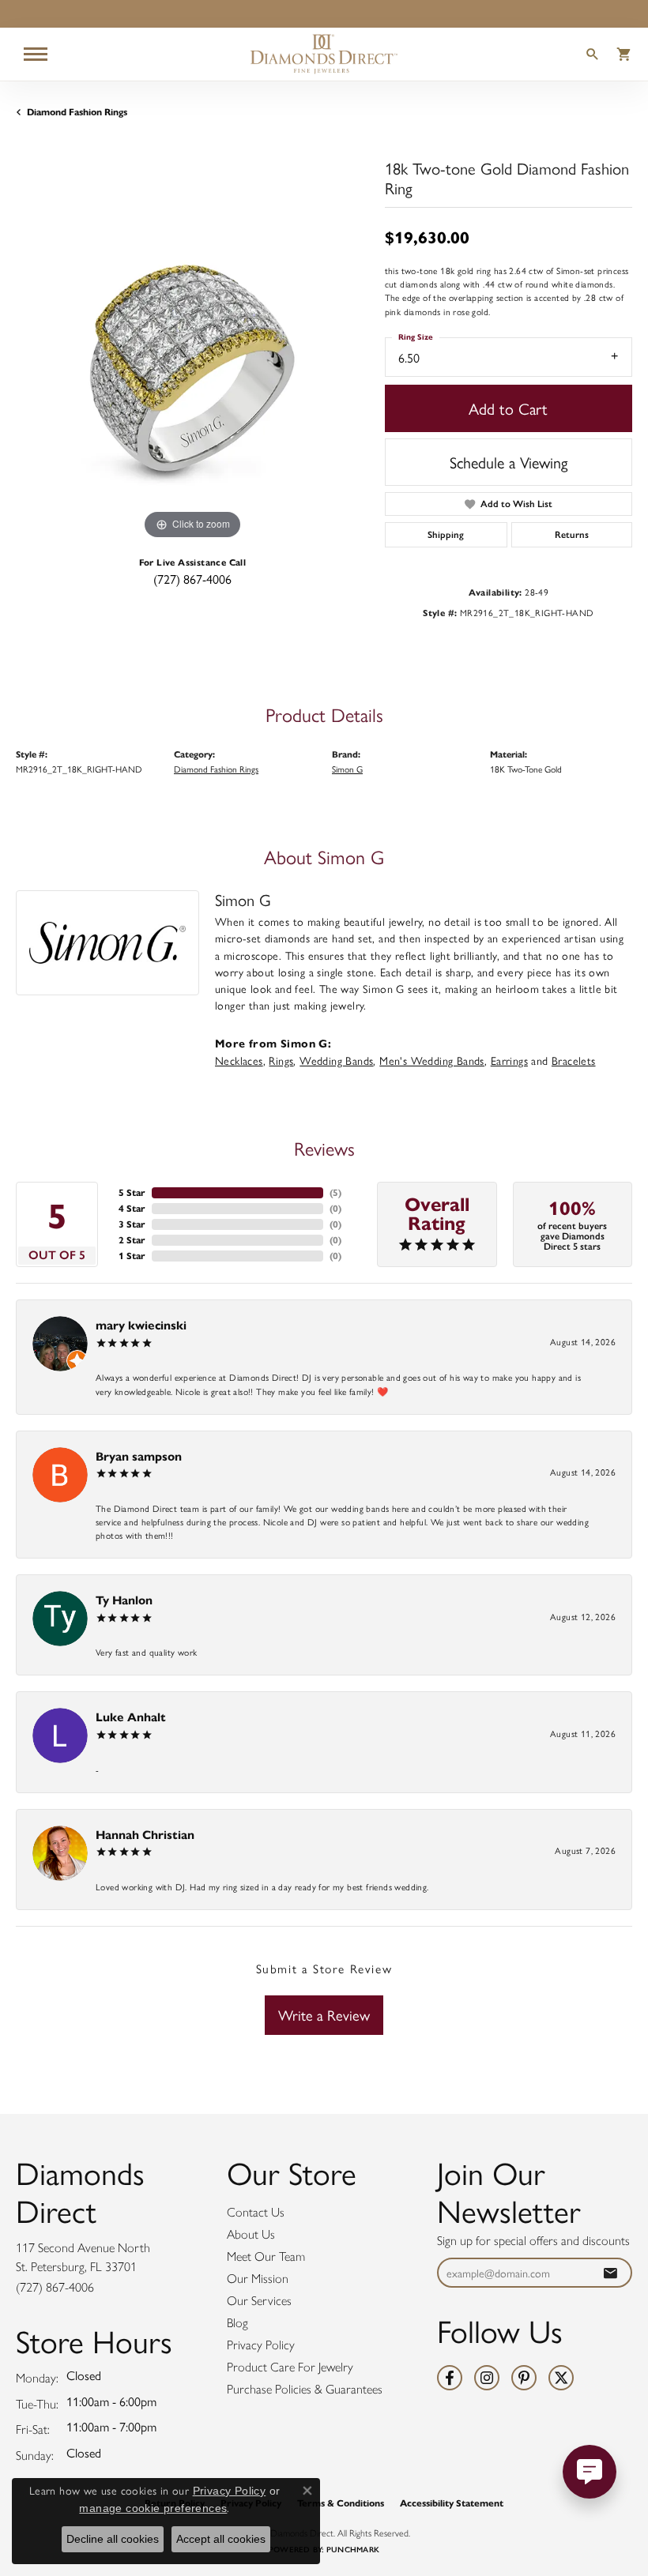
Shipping (446, 535)
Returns (572, 535)
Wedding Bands (336, 1060)
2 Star (132, 1240)
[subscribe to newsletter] (610, 2273)
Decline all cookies (113, 2539)
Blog (237, 2323)
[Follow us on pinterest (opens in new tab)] (524, 2378)
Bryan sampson (139, 1456)
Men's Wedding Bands (432, 1060)
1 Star (132, 1256)
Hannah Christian (145, 1835)
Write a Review (324, 2015)
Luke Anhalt (131, 1717)
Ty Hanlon (124, 1600)
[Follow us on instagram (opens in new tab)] (487, 2378)
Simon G (347, 769)
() (335, 1192)
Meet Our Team (266, 2256)
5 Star (132, 1192)
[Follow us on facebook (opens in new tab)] (450, 2378)
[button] (593, 56)
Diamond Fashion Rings (77, 112)
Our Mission (258, 2279)
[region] (192, 367)
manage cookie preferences (153, 2508)
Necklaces (239, 1060)
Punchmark (353, 2550)
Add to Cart (508, 408)
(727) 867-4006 (192, 579)
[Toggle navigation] (36, 54)
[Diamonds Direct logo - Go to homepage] (324, 54)
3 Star (132, 1224)
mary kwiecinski (141, 1325)
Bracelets (574, 1060)
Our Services (259, 2301)
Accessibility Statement (452, 2503)
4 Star (132, 1208)
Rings (281, 1060)
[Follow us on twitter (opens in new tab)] (561, 2378)
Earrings (509, 1060)
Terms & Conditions (341, 2503)
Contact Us (256, 2212)
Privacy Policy (261, 2345)
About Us (251, 2234)
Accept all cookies (221, 2539)
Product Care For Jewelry (290, 2367)
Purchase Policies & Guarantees (305, 2389)
